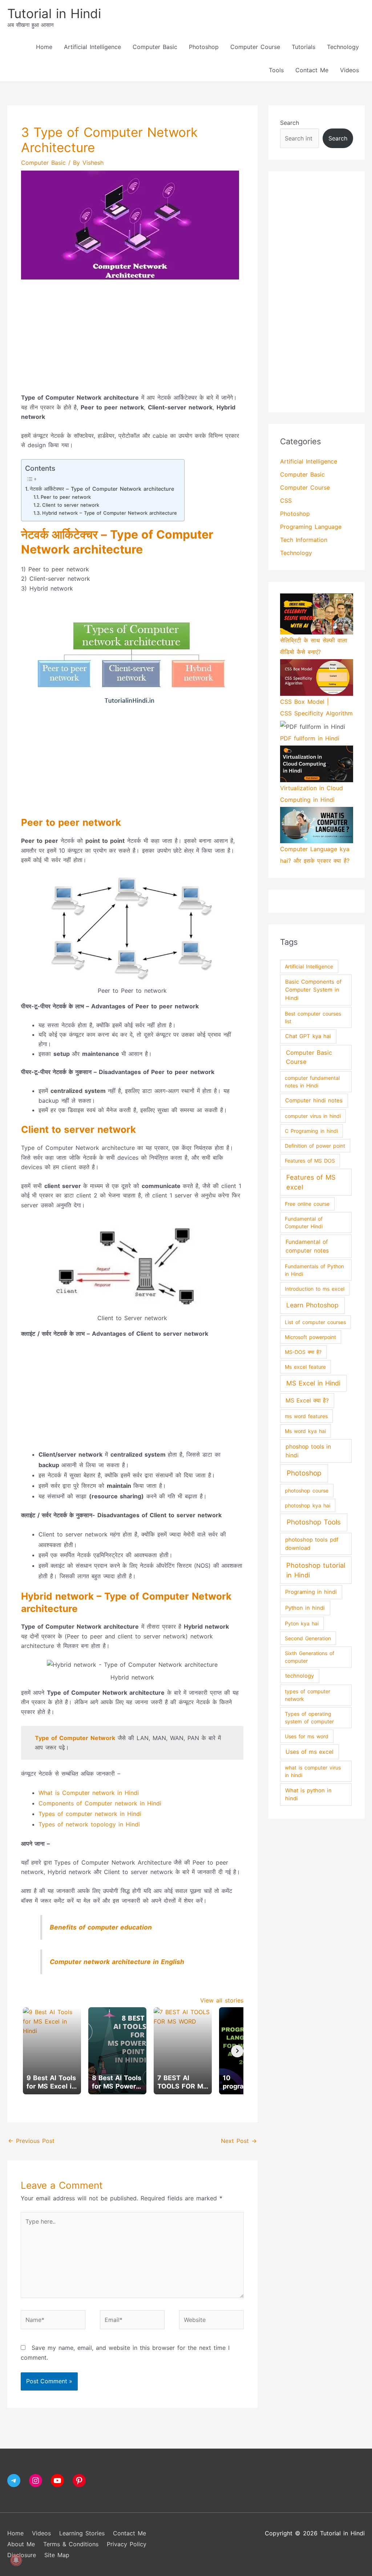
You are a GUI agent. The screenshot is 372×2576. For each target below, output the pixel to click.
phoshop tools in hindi (308, 1451)
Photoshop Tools (314, 1522)
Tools (276, 70)
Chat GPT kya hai (308, 1036)
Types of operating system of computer (309, 1718)
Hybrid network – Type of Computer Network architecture (110, 513)
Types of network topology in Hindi (89, 1824)
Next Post (239, 2141)
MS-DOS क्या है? (303, 1352)
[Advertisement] (132, 342)
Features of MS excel (311, 1182)
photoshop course (307, 1491)
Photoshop (204, 47)
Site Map (57, 2555)
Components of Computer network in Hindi (100, 1803)
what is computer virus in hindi (313, 1771)
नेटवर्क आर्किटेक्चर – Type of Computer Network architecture (102, 489)
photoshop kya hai (308, 1505)
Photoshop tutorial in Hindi (316, 1570)
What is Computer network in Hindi (89, 1793)
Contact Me (312, 70)
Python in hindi (305, 1608)
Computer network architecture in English (117, 1962)
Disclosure (22, 2555)
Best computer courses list (313, 1017)
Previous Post (31, 2141)
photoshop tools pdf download (312, 1544)
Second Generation (308, 1638)
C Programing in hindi (311, 1131)
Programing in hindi (311, 1592)
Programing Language (311, 527)
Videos (349, 70)
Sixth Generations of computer (310, 1657)
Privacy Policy (127, 2544)
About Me (21, 2544)
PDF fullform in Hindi (310, 738)
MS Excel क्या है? (307, 1401)
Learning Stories (82, 2533)
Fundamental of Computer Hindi (304, 1222)
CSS (286, 501)
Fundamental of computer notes (307, 1246)
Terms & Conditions (71, 2544)
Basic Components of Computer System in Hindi (313, 990)
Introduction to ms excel (315, 1289)
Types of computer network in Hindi (90, 1814)
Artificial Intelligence (92, 47)
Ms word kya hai (305, 1431)
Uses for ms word (307, 1736)
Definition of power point (315, 1146)
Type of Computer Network (75, 1738)
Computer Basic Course (309, 1057)
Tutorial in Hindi (54, 13)
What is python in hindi (308, 1795)
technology (300, 1676)
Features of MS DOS (310, 1161)
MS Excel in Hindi (313, 1383)
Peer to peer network (66, 497)
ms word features (306, 1416)
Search (290, 123)
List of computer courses (315, 1322)
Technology (343, 47)
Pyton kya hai (302, 1623)
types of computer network (308, 1695)
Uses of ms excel (310, 1752)
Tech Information (304, 540)
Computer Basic (155, 47)
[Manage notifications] (16, 2560)
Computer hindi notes (314, 1101)
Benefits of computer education (101, 1927)
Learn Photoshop (312, 1305)
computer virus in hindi (313, 1116)
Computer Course (255, 47)
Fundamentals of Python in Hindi (314, 1270)
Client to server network (71, 505)
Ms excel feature (305, 1367)
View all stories (222, 2000)
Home (44, 47)
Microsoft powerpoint (310, 1337)
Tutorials (304, 47)
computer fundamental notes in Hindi (312, 1082)
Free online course (307, 1204)
